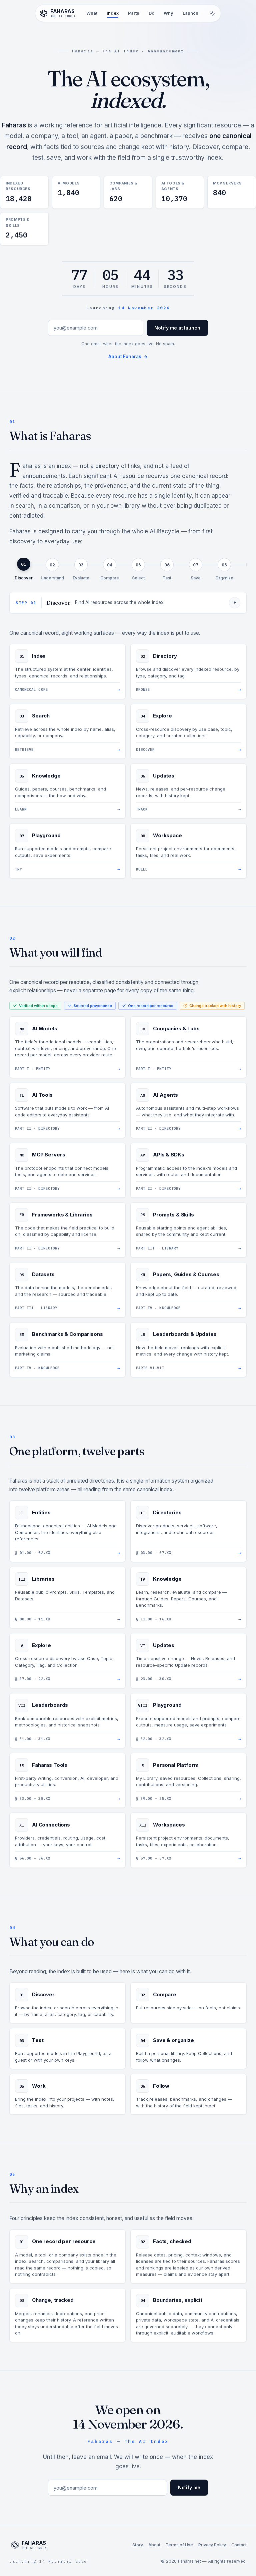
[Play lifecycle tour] (235, 603)
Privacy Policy (212, 2545)
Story (138, 2545)
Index (113, 13)
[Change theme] (212, 13)
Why (168, 13)
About (154, 2545)
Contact (239, 2545)
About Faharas (128, 357)
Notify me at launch (177, 328)
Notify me (189, 2487)
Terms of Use (179, 2545)
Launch (190, 13)
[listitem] (24, 570)
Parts (134, 13)
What (92, 13)
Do (151, 13)
